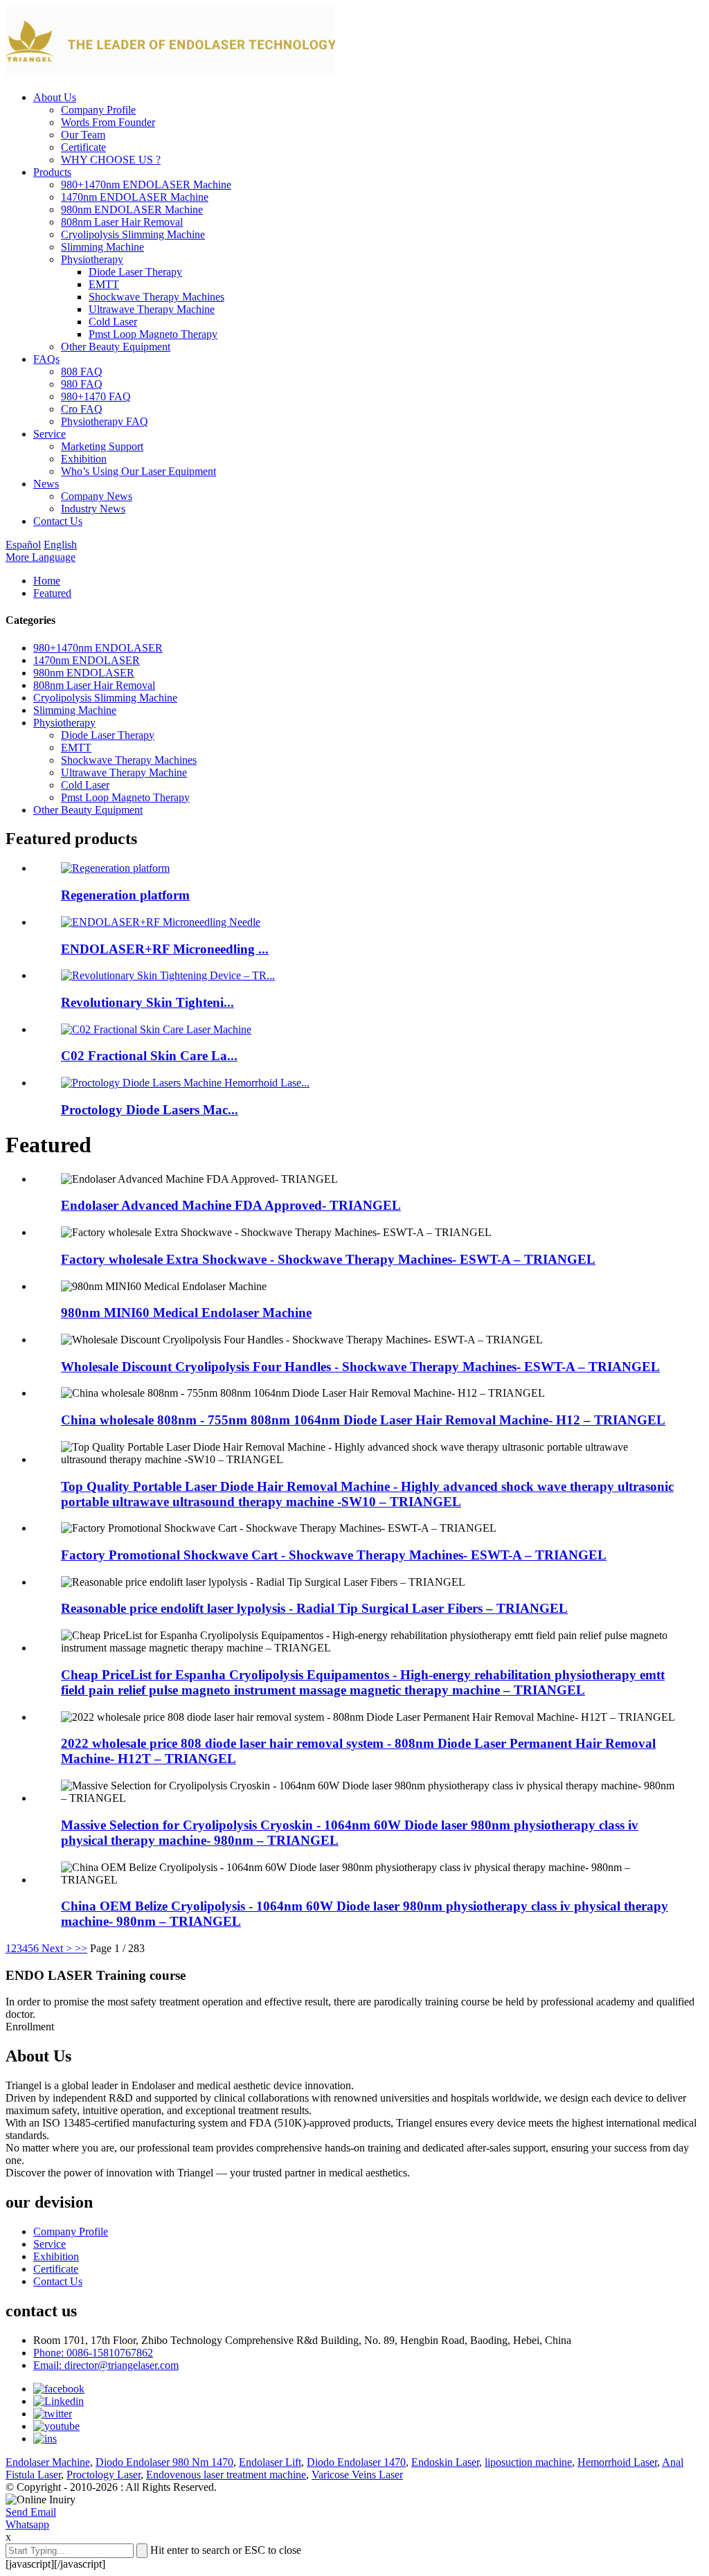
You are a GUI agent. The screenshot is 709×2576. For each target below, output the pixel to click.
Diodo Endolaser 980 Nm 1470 (164, 2462)
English (60, 545)
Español (23, 545)
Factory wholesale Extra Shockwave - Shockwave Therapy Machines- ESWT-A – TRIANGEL (328, 1259)
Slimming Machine (102, 247)
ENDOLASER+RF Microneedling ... (165, 949)
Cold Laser (113, 322)
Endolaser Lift (270, 2462)
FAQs (46, 359)
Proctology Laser (104, 2475)
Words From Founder (108, 122)
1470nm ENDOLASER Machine (135, 197)
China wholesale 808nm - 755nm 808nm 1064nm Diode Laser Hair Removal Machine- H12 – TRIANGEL (363, 1420)
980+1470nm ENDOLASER (98, 648)
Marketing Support (102, 446)
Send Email (31, 2512)
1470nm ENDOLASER (87, 660)
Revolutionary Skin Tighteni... (147, 1002)
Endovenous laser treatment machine (226, 2475)
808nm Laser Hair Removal (122, 222)
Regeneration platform (125, 895)
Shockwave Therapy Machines (156, 297)
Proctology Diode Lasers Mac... (150, 1110)
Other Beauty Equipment (116, 347)
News (46, 484)
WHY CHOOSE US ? (111, 160)
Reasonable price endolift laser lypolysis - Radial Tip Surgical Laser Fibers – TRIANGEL (314, 1608)
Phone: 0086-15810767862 (93, 2353)
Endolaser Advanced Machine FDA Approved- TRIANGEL (231, 1205)
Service (50, 434)
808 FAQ (82, 372)
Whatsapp (27, 2524)
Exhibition (84, 459)
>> (81, 1948)
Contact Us (58, 521)
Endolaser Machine (48, 2462)
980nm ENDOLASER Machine (132, 209)
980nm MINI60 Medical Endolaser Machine (186, 1313)
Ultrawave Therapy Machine (152, 309)
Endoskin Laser (445, 2462)
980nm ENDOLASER (84, 673)
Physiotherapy (92, 259)
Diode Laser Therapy (135, 272)
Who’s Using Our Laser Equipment (138, 471)
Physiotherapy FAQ (105, 421)
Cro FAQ (82, 409)
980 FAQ (82, 384)
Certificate (83, 147)
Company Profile (98, 110)
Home (47, 581)
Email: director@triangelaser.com (106, 2365)
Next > (57, 1948)
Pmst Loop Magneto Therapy (153, 334)
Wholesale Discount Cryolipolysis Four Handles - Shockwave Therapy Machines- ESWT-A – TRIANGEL (360, 1367)
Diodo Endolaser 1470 (356, 2462)
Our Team (83, 135)
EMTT (104, 284)
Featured (52, 593)
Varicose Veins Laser (357, 2475)
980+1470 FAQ (96, 396)
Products (52, 172)
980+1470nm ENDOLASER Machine (146, 185)
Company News (97, 496)
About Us (55, 97)
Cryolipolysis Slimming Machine (133, 234)
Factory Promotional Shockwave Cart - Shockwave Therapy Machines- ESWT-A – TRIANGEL (334, 1555)
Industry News (93, 509)
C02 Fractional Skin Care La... (149, 1056)
